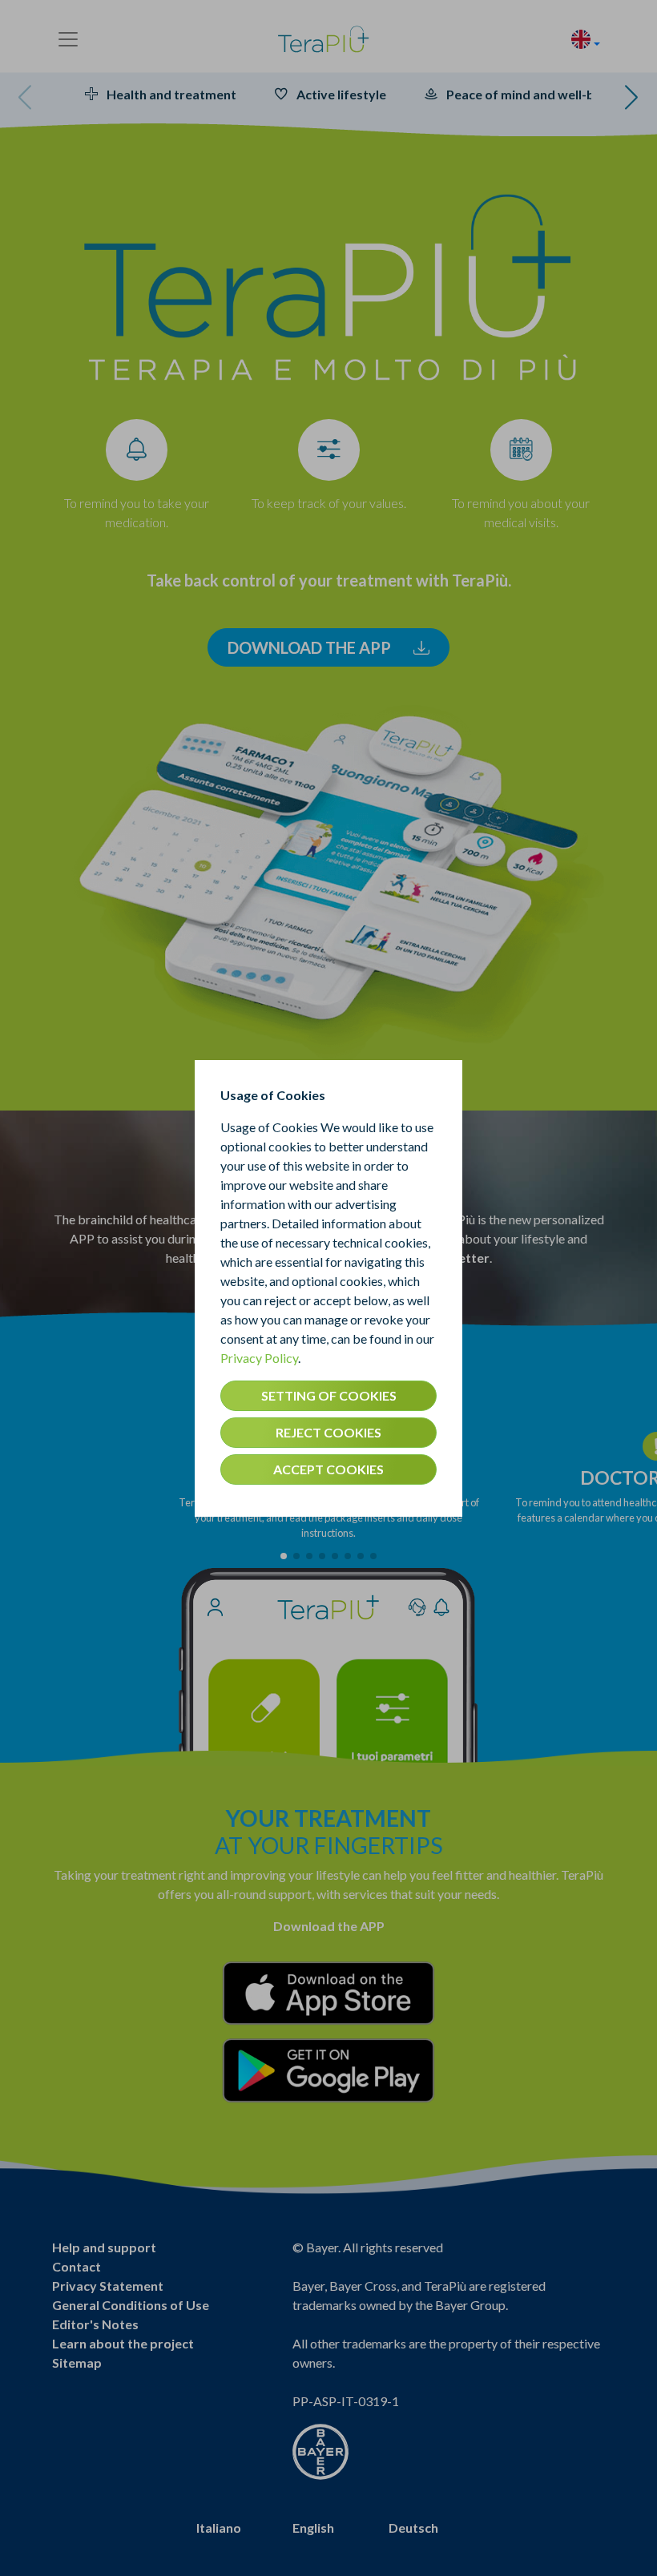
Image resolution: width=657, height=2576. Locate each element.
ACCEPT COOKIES (328, 1469)
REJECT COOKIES (328, 1432)
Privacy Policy (259, 1358)
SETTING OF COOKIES (329, 1395)
